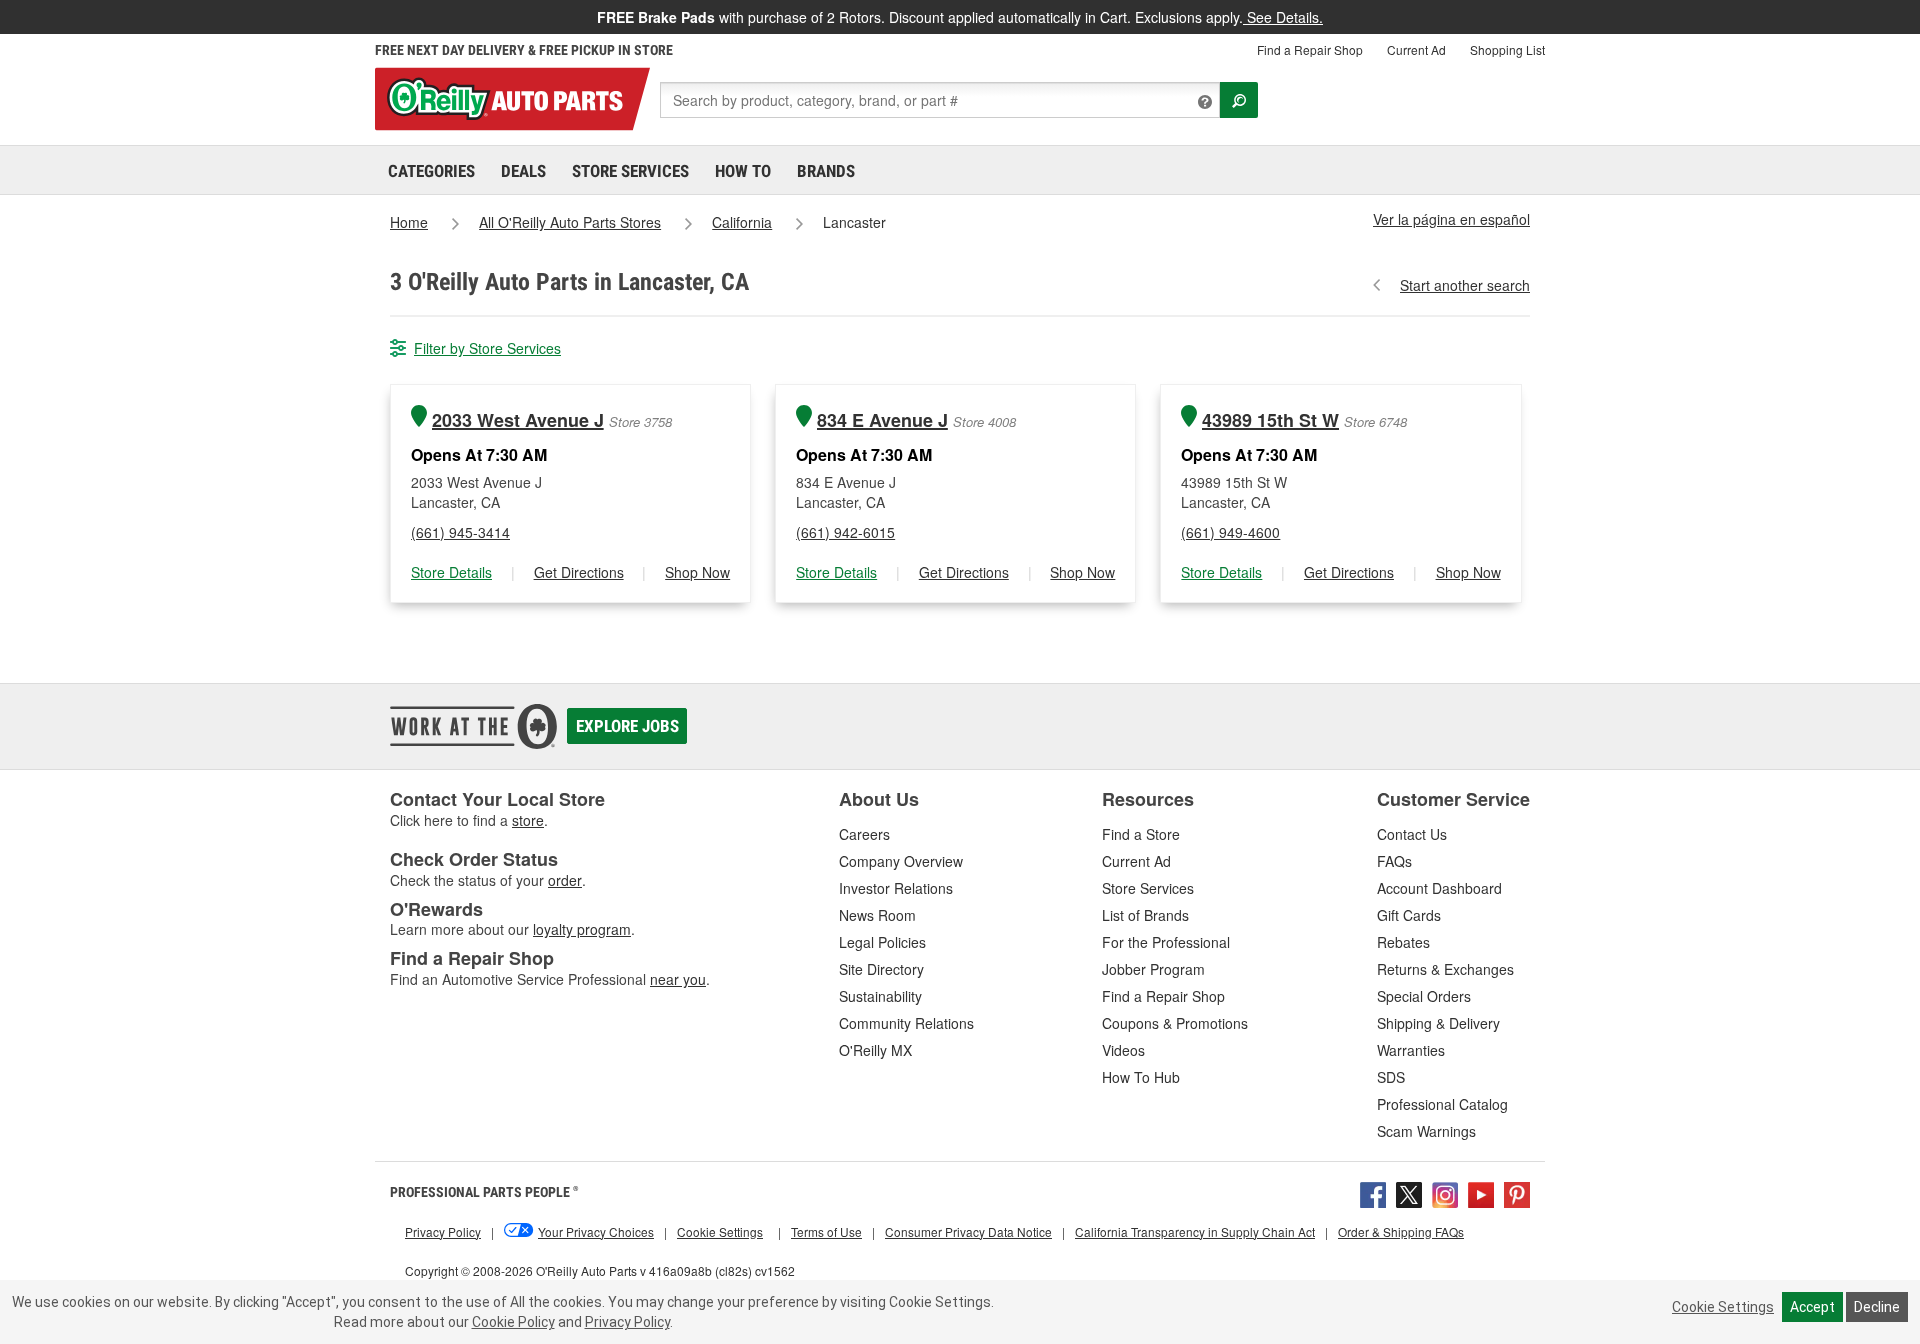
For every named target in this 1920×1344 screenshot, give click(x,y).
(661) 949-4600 (1230, 532)
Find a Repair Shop (1310, 49)
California (742, 222)
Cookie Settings (1723, 1307)
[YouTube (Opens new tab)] (1481, 1192)
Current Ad (1416, 49)
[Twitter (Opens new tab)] (1409, 1192)
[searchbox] (940, 100)
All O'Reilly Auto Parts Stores (570, 222)
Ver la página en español (1451, 219)
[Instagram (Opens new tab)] (1445, 1192)
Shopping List (1507, 49)
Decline (1877, 1307)
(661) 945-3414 (460, 532)
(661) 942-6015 (845, 532)
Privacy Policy (627, 1322)
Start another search (1465, 285)
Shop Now (697, 572)
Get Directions (579, 572)
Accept (1812, 1307)
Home (409, 222)
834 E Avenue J (882, 420)
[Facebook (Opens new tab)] (1373, 1192)
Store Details (451, 572)
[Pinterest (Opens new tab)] (1517, 1192)
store (528, 820)
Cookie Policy (513, 1322)
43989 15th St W (1270, 420)
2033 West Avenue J (518, 420)
